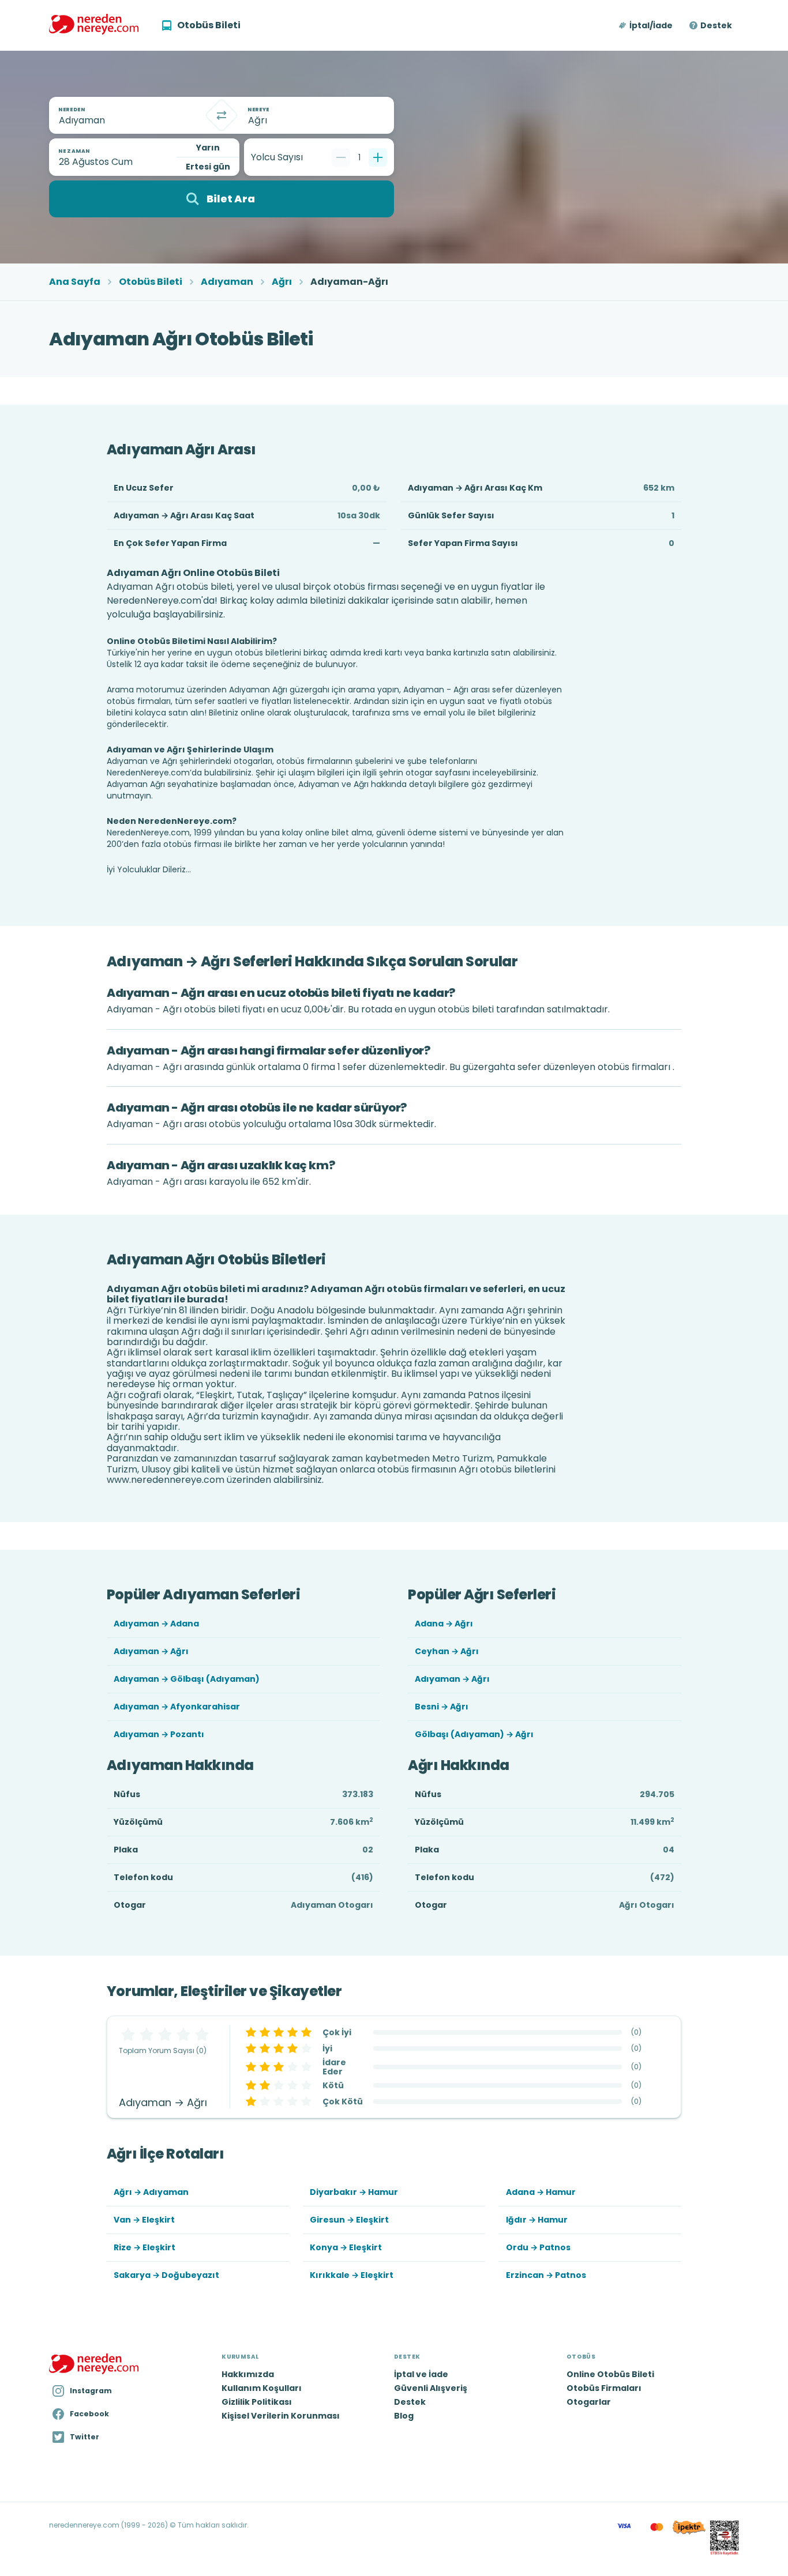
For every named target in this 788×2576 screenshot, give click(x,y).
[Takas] (222, 115)
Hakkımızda (248, 2374)
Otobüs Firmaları (604, 2388)
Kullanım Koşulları (262, 2388)
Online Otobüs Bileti (610, 2374)
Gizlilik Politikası (257, 2402)
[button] (646, 25)
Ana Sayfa (75, 282)
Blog (404, 2416)
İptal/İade (651, 25)
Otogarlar (589, 2402)
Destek (716, 25)
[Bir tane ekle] (378, 157)
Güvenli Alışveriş (431, 2388)
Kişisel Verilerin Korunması (281, 2416)
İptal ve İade (421, 2374)
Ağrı (282, 282)
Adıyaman (227, 282)
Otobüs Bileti (151, 282)
